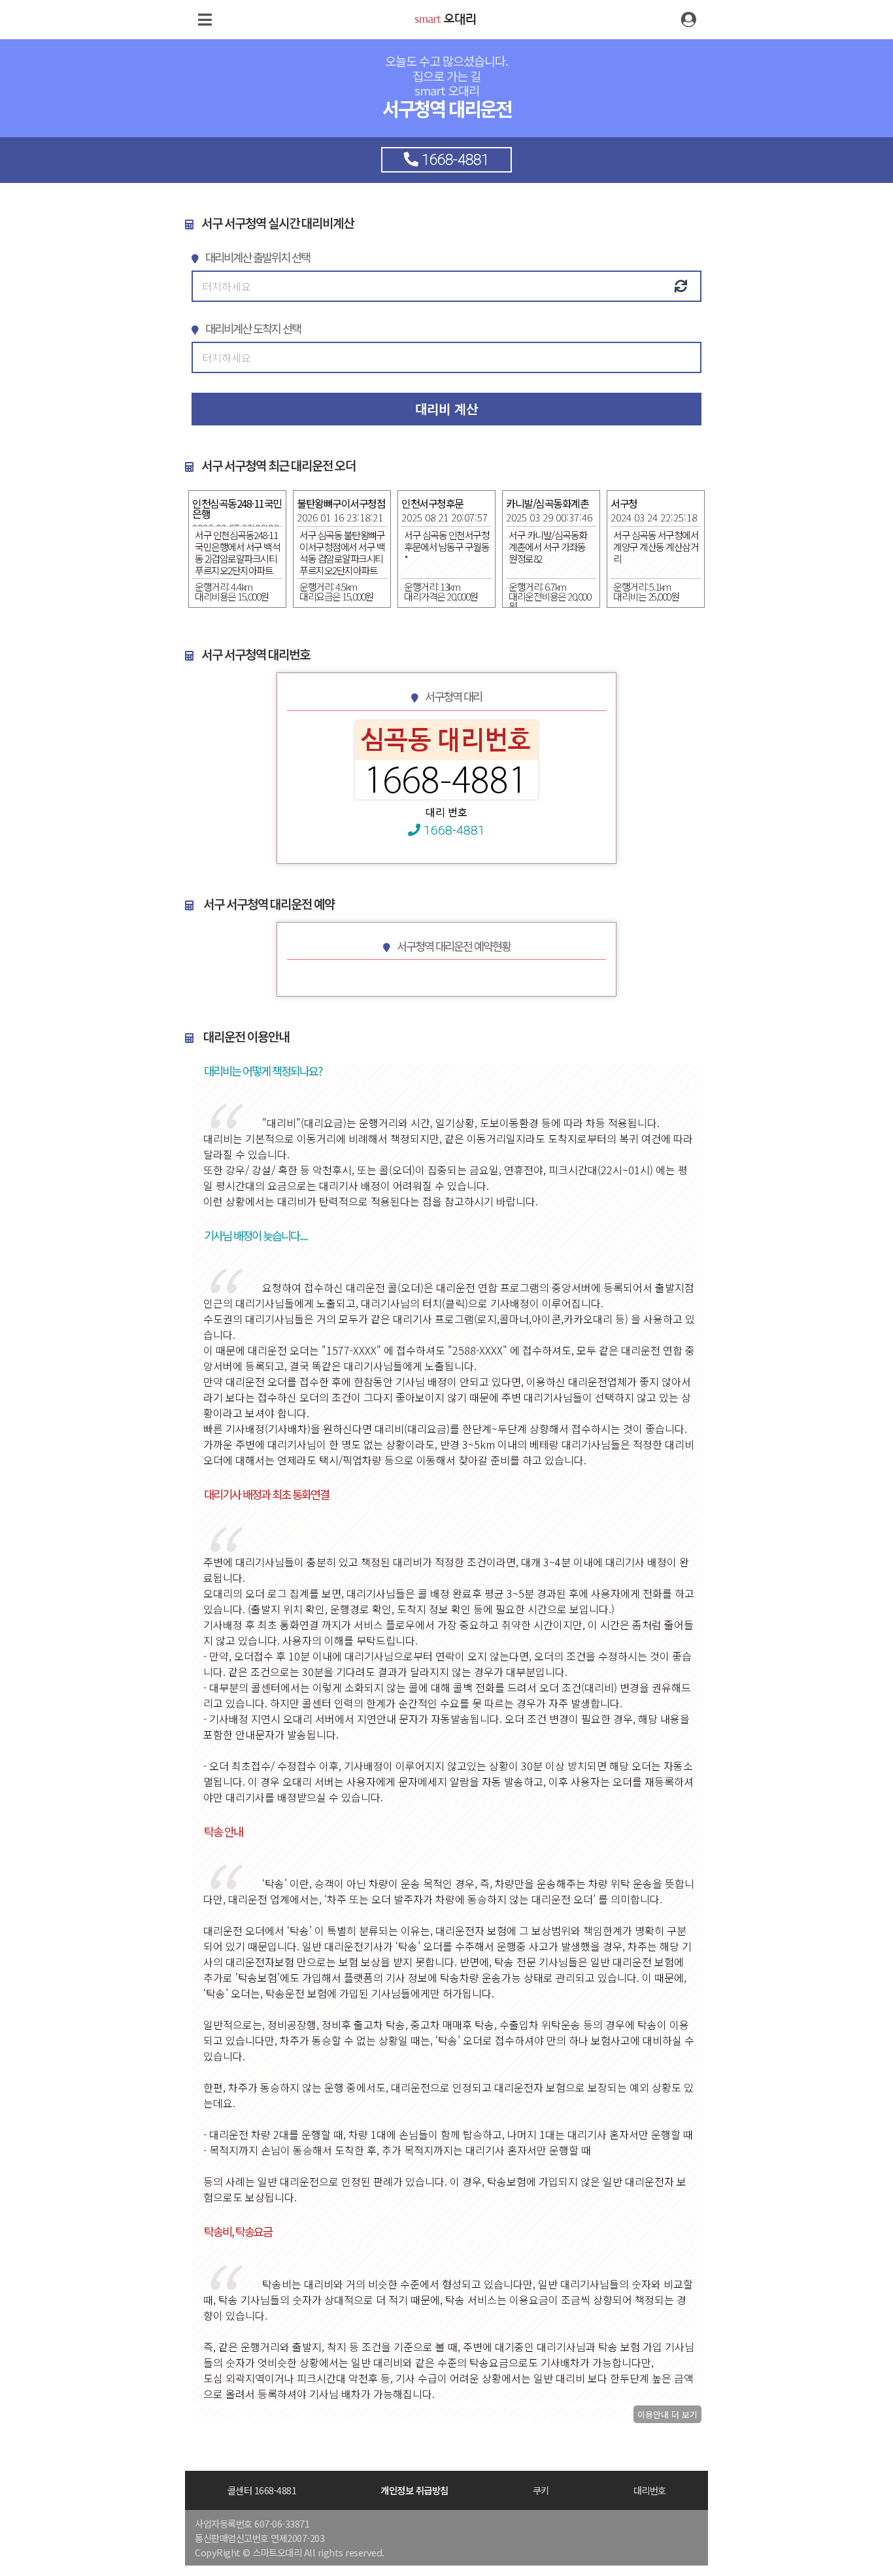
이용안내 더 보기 (667, 2414)
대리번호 (650, 2490)
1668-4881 (453, 830)
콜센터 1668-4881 (262, 2490)
